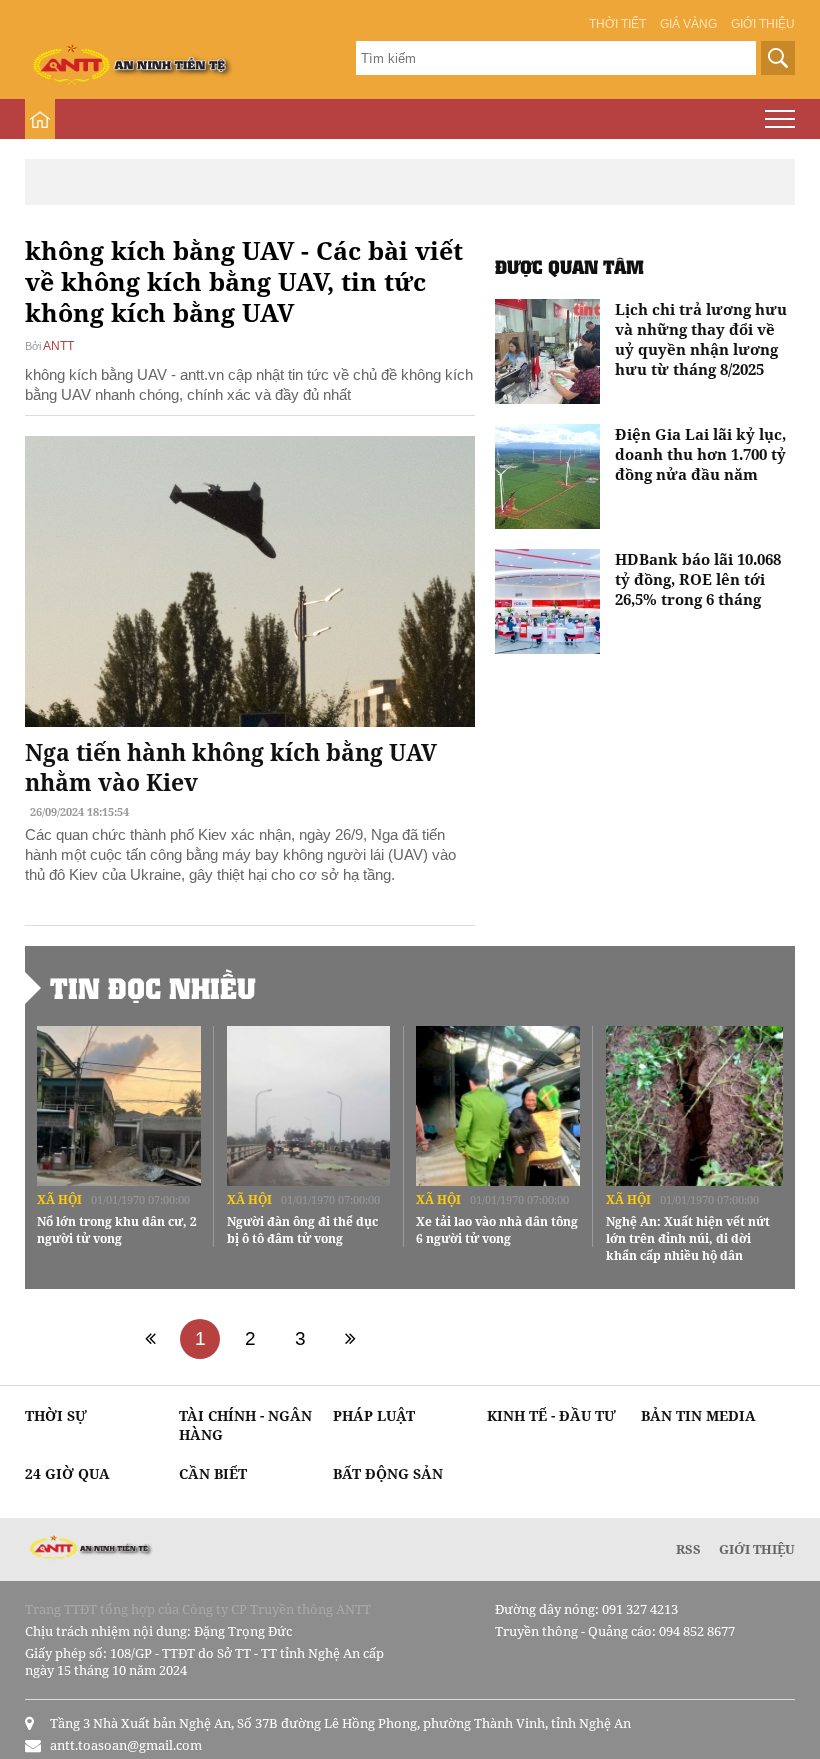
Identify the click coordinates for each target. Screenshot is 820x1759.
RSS (688, 1549)
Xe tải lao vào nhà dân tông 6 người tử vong (497, 1230)
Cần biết (213, 1473)
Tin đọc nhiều (153, 988)
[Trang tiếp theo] (350, 1339)
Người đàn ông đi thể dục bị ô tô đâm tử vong (302, 1230)
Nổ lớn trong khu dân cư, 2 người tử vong (117, 1230)
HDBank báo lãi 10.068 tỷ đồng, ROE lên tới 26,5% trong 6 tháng (698, 579)
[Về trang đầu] (150, 1339)
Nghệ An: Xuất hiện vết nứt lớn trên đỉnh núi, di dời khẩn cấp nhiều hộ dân (688, 1238)
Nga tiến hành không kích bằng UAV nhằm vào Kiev (231, 767)
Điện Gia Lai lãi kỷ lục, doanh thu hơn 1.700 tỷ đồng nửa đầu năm (700, 454)
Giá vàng (688, 24)
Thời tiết (617, 24)
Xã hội (59, 1199)
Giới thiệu (763, 24)
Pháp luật (374, 1415)
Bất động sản (388, 1473)
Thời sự (56, 1415)
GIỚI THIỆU (757, 1549)
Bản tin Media (698, 1415)
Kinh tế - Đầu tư (551, 1415)
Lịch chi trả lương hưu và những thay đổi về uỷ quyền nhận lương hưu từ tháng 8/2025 (701, 339)
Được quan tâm (569, 266)
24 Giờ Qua (67, 1473)
